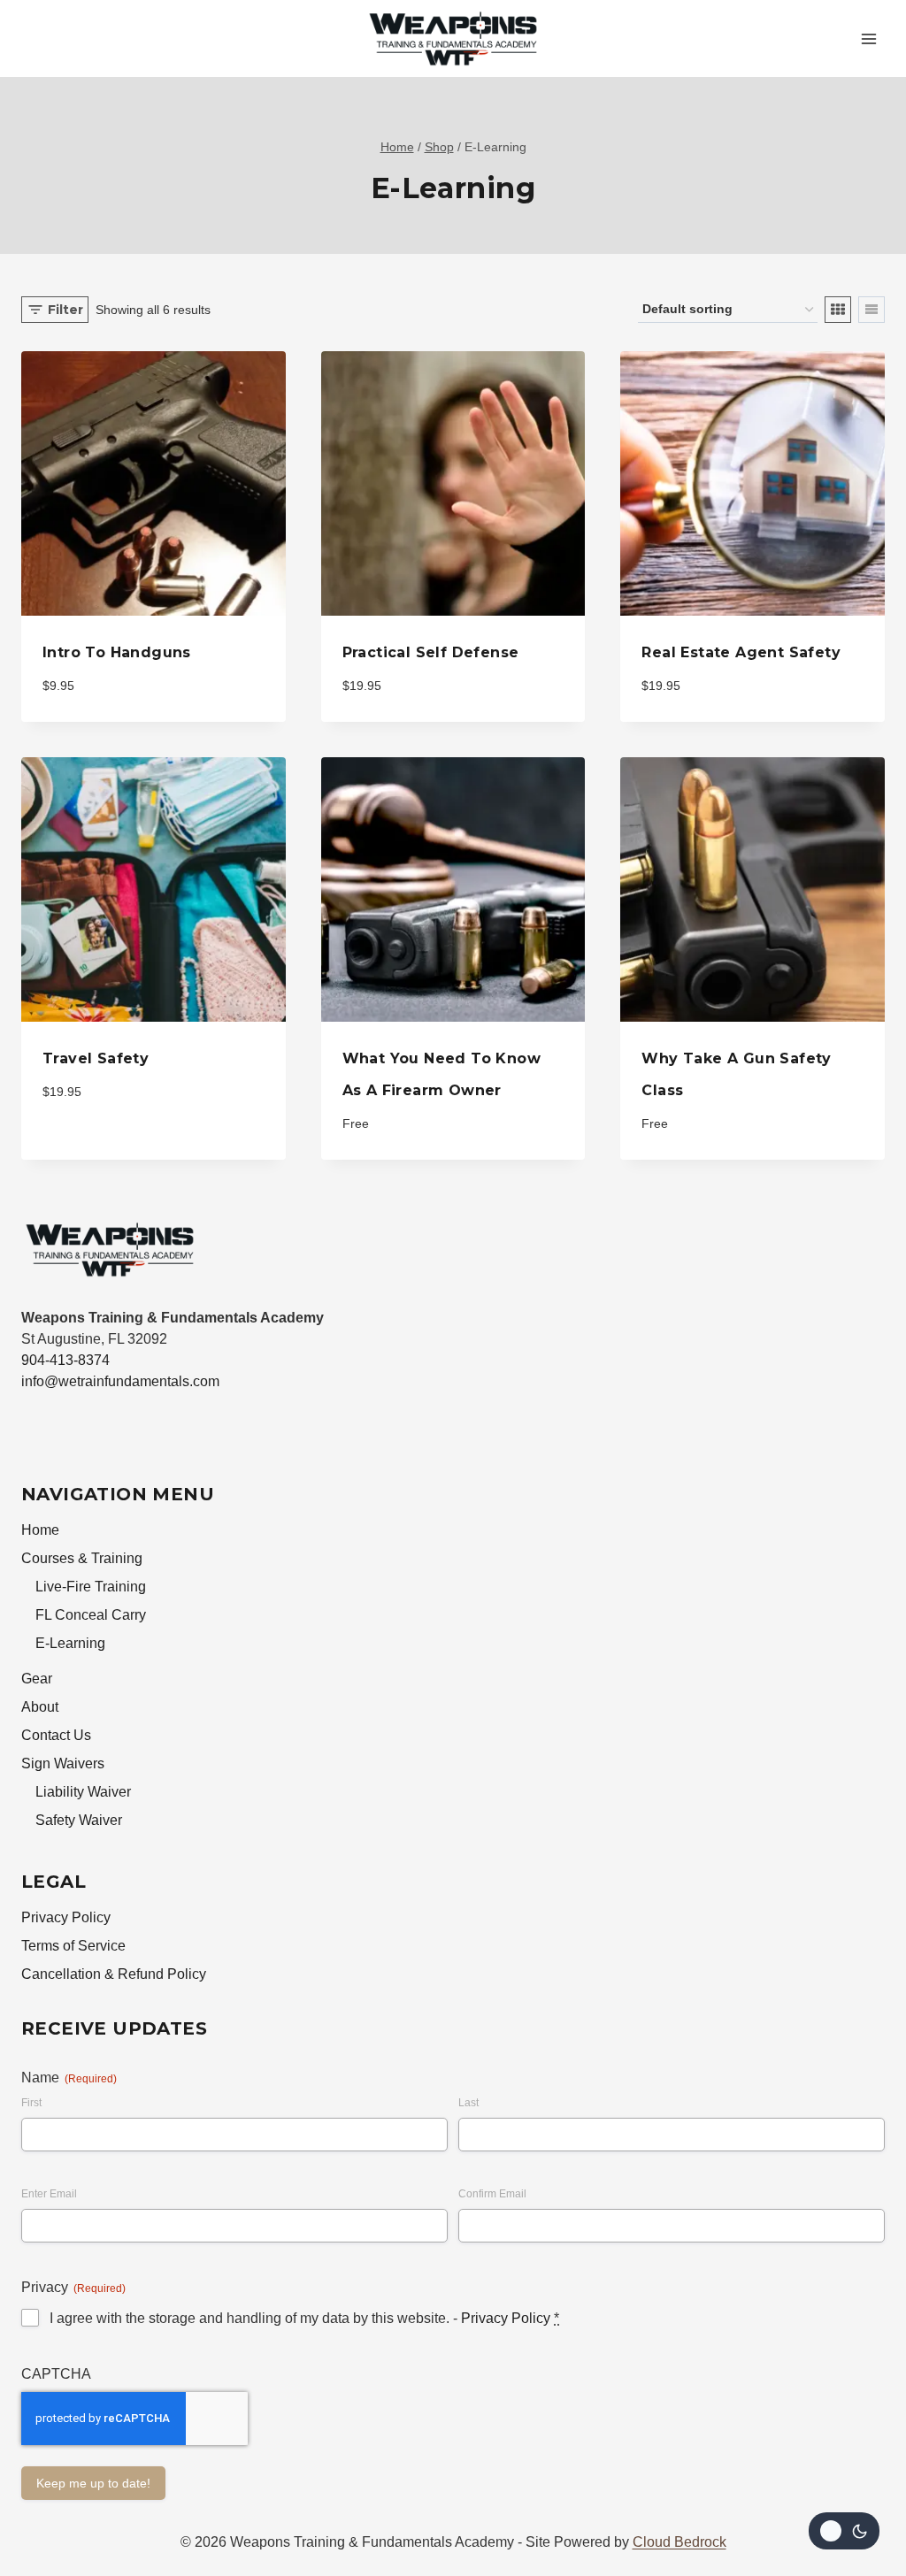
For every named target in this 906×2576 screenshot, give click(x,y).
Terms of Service (73, 1946)
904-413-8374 (65, 1360)
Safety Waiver (79, 1820)
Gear (37, 1679)
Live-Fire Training (91, 1587)
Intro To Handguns (117, 652)
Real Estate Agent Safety (741, 652)
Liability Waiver (83, 1792)
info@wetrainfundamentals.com (120, 1381)
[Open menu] (868, 38)
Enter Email (49, 2194)
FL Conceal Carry (91, 1615)
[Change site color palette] (844, 2531)
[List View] (871, 310)
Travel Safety (96, 1058)
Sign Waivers (63, 1763)
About (40, 1707)
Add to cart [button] (91, 1146)
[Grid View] (838, 310)
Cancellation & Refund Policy (114, 1974)
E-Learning (70, 1643)
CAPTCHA (56, 2374)
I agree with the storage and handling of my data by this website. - (304, 2318)
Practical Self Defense (431, 652)
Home (40, 1530)
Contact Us (56, 1735)
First (31, 2103)
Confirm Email (492, 2194)
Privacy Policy (66, 1917)
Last (468, 2103)
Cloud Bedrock (679, 2542)
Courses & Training (82, 1558)
